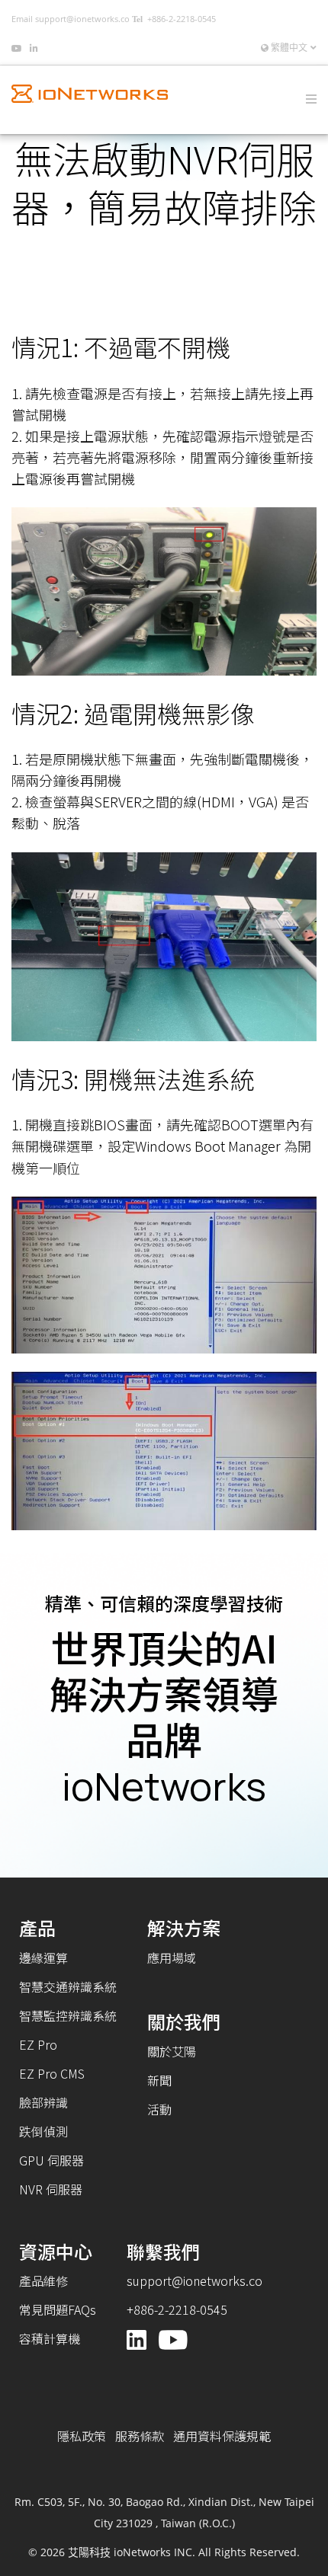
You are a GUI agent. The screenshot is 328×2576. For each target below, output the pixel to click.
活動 (159, 2109)
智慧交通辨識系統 (68, 1986)
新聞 (159, 2080)
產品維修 (43, 2280)
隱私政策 (82, 2436)
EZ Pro (38, 2044)
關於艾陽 (172, 2051)
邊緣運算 (43, 1958)
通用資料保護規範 (222, 2436)
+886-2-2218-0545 (182, 19)
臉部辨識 (43, 2102)
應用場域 (172, 1958)
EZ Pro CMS (52, 2073)
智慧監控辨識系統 (68, 2015)
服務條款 (140, 2436)
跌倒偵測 (43, 2131)
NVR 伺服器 (51, 2189)
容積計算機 (50, 2338)
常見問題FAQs (58, 2309)
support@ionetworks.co (82, 19)
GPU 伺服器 (51, 2160)
